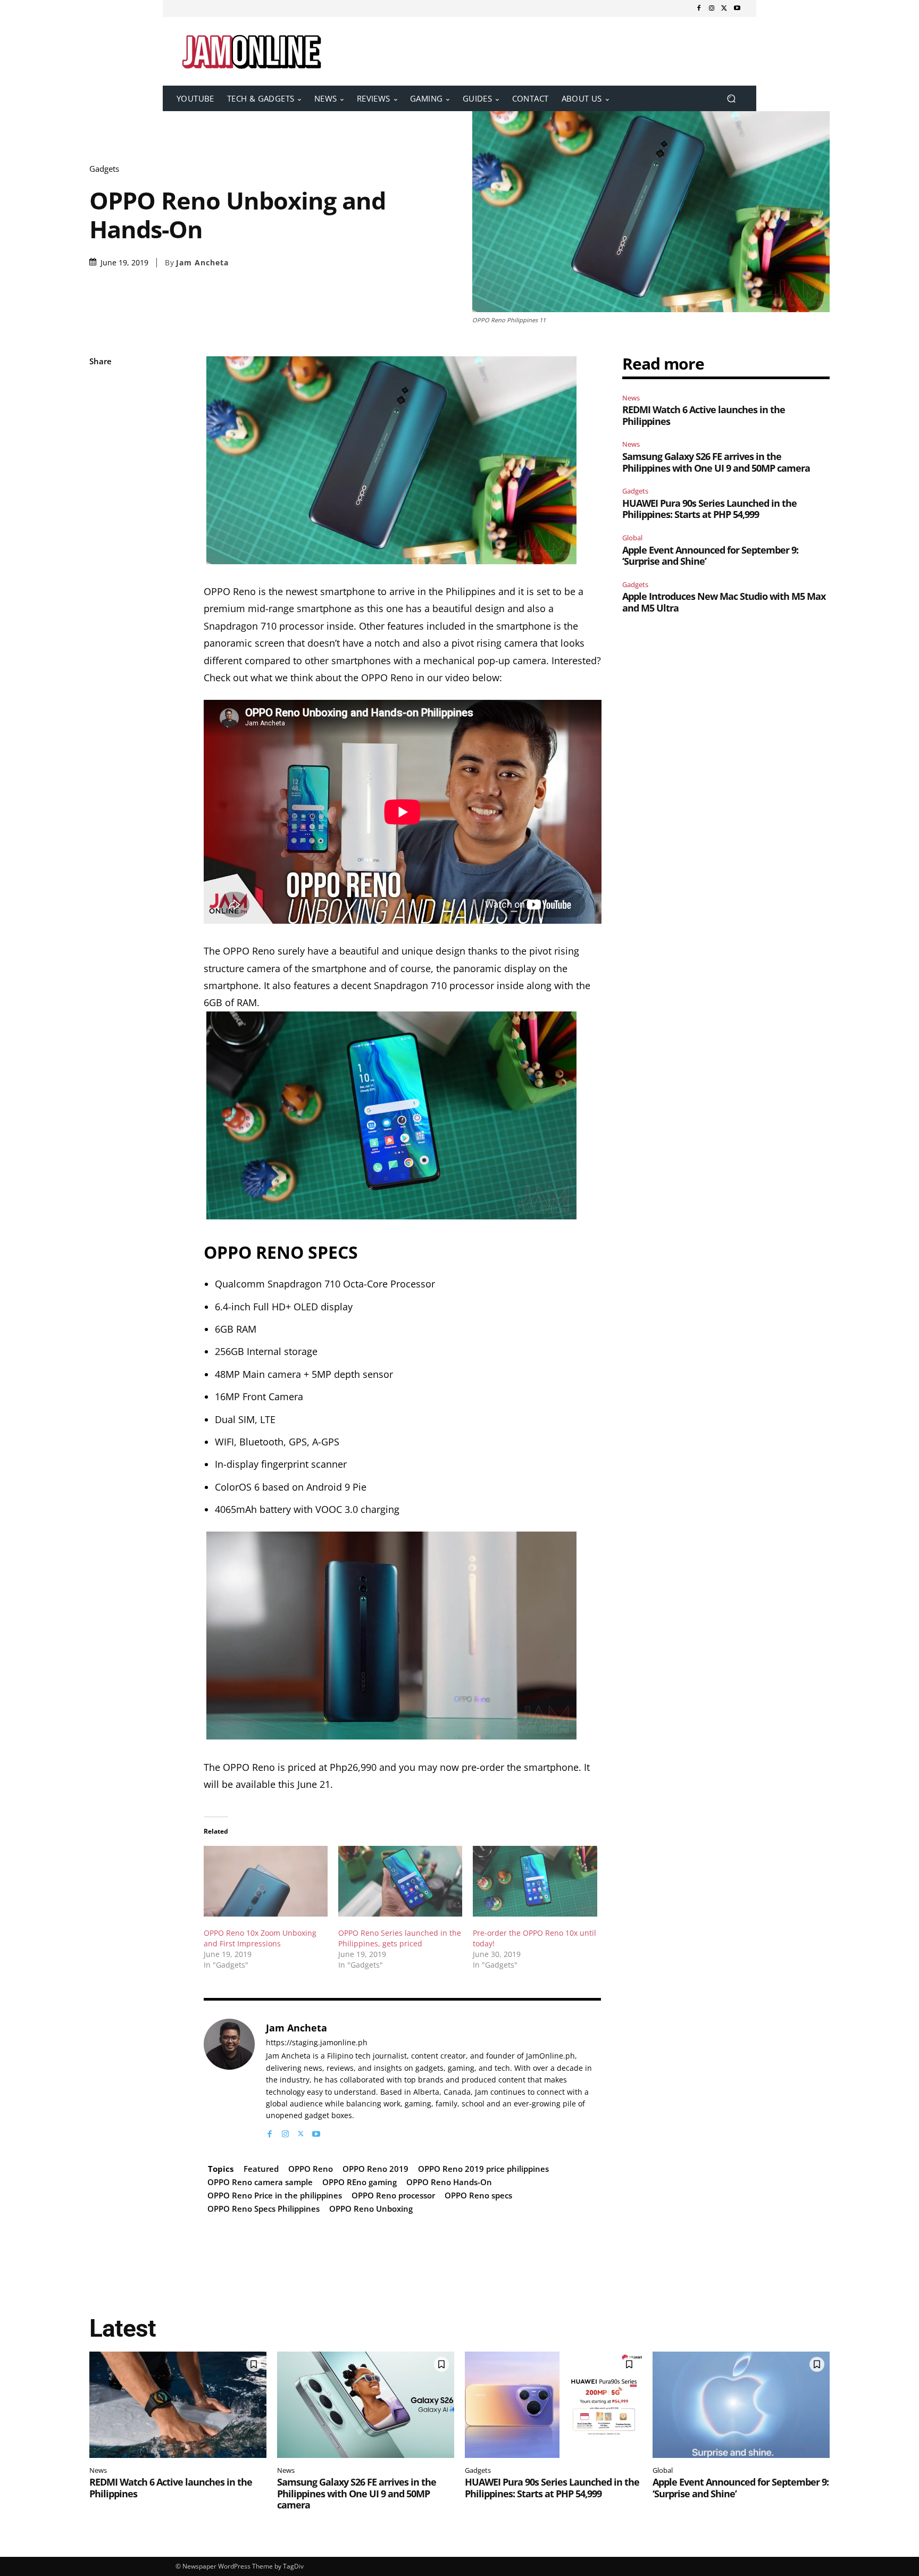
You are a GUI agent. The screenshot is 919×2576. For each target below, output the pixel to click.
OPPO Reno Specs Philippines (264, 2209)
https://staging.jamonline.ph (317, 2043)
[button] (731, 99)
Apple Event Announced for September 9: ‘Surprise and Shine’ (710, 556)
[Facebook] (699, 9)
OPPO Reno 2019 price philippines (483, 2169)
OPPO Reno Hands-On (449, 2182)
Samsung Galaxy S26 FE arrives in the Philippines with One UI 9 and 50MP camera (716, 462)
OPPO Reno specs (478, 2195)
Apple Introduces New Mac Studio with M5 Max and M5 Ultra (724, 602)
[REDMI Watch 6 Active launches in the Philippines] (178, 2405)
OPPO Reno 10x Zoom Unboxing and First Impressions (260, 1938)
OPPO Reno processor (393, 2195)
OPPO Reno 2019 (375, 2169)
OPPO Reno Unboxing (371, 2209)
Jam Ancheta (202, 263)
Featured (261, 2169)
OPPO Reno (311, 2169)
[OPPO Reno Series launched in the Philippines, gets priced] (400, 1881)
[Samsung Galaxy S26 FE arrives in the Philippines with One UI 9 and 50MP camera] (366, 2405)
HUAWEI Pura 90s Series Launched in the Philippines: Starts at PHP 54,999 (709, 509)
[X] (724, 9)
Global (632, 538)
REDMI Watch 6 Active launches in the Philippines (704, 415)
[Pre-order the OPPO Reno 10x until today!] (535, 1881)
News (631, 398)
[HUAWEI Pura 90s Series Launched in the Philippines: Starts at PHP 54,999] (553, 2405)
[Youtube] (737, 9)
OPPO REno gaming (360, 2182)
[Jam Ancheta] (229, 2079)
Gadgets (104, 169)
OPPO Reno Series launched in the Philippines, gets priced (400, 1938)
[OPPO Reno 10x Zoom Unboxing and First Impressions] (266, 1881)
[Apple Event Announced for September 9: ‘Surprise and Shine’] (741, 2405)
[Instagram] (712, 9)
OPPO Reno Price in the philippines (275, 2195)
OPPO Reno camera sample (260, 2182)
